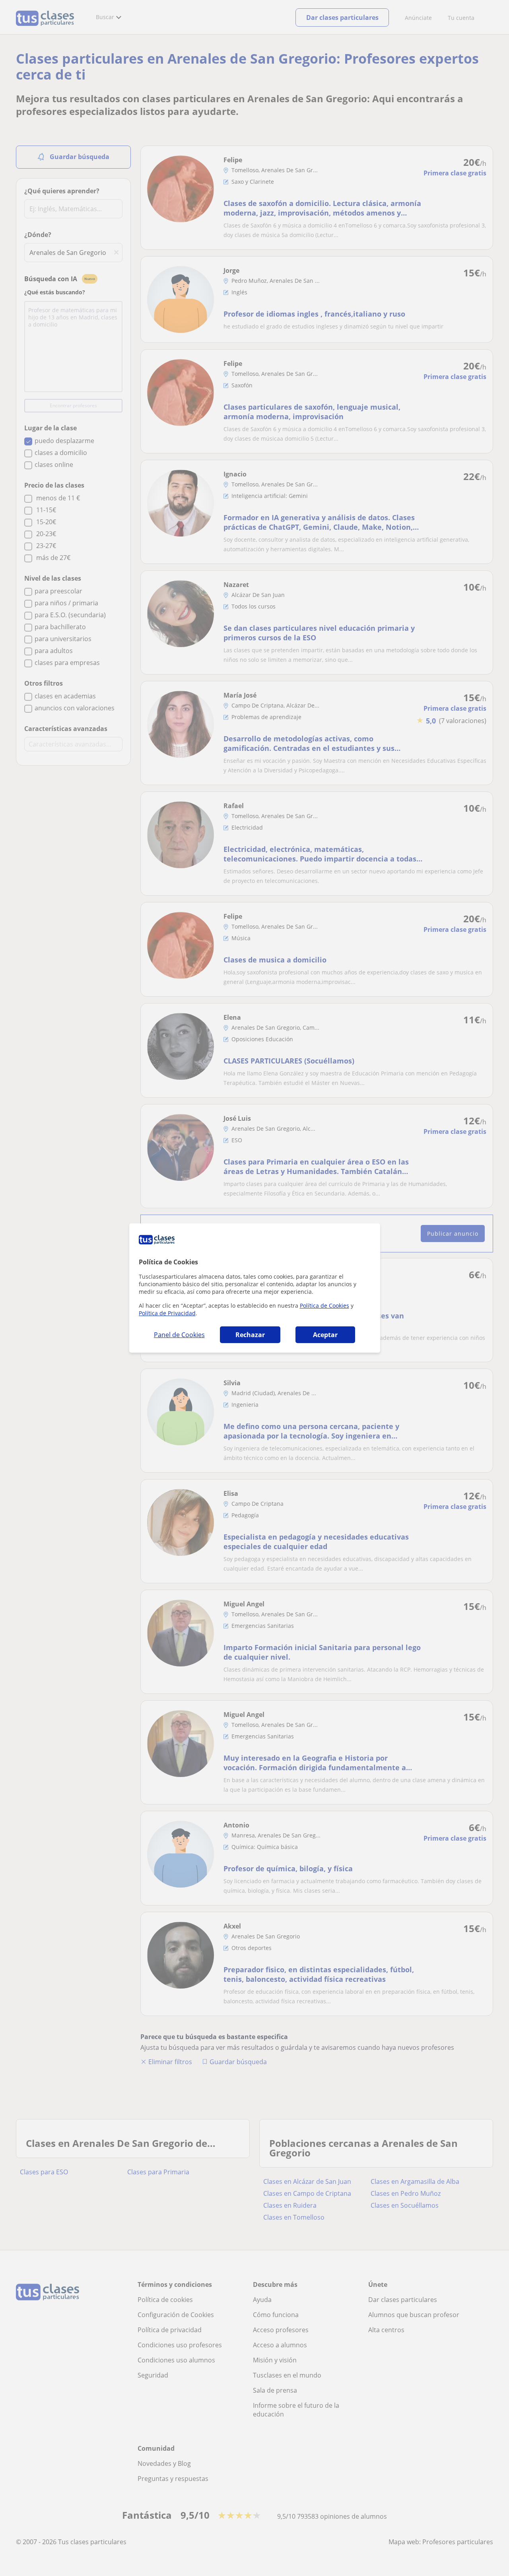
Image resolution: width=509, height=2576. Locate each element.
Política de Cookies (324, 1305)
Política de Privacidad (167, 1313)
